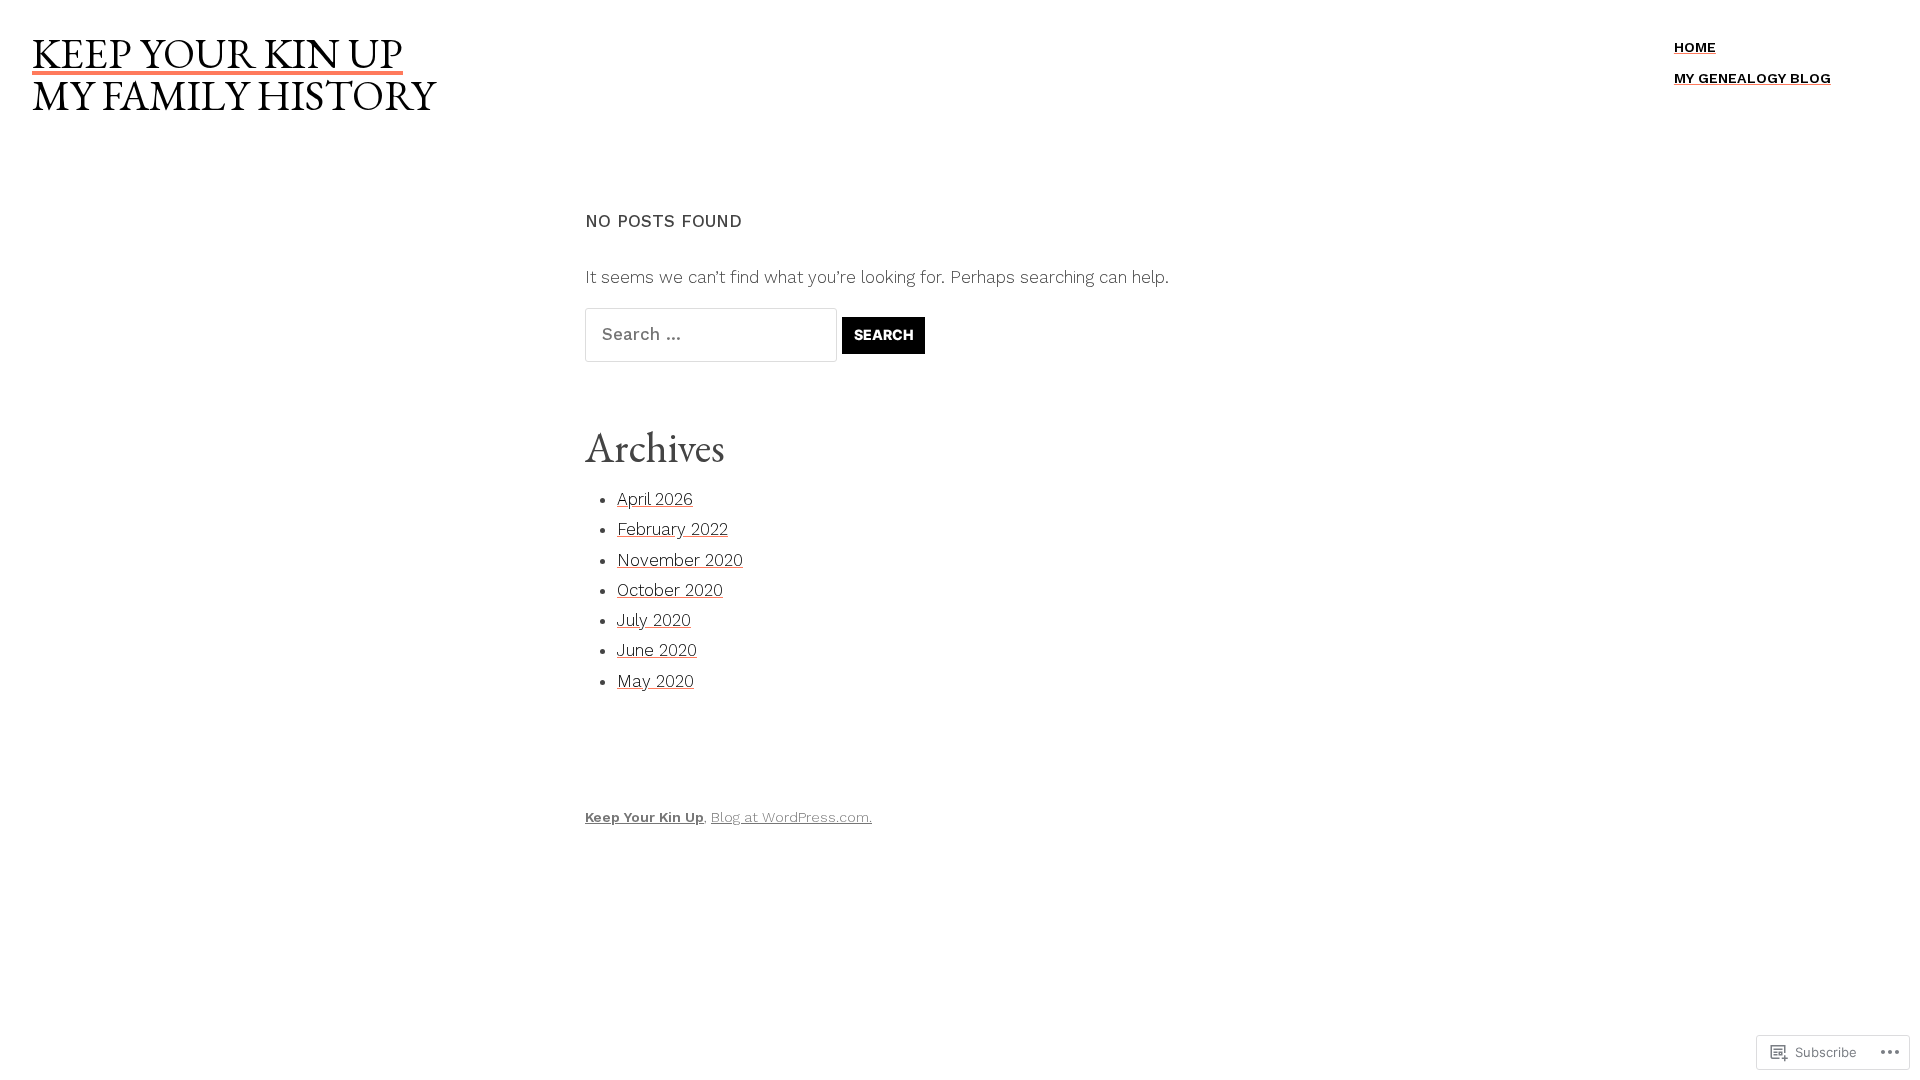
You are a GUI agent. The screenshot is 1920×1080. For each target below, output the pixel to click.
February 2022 (672, 529)
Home (1695, 47)
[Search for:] (713, 334)
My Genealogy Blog (1752, 78)
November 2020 (680, 560)
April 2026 (655, 499)
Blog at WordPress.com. (791, 817)
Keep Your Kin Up (217, 53)
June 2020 (657, 650)
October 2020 (670, 590)
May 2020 (655, 681)
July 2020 (654, 620)
